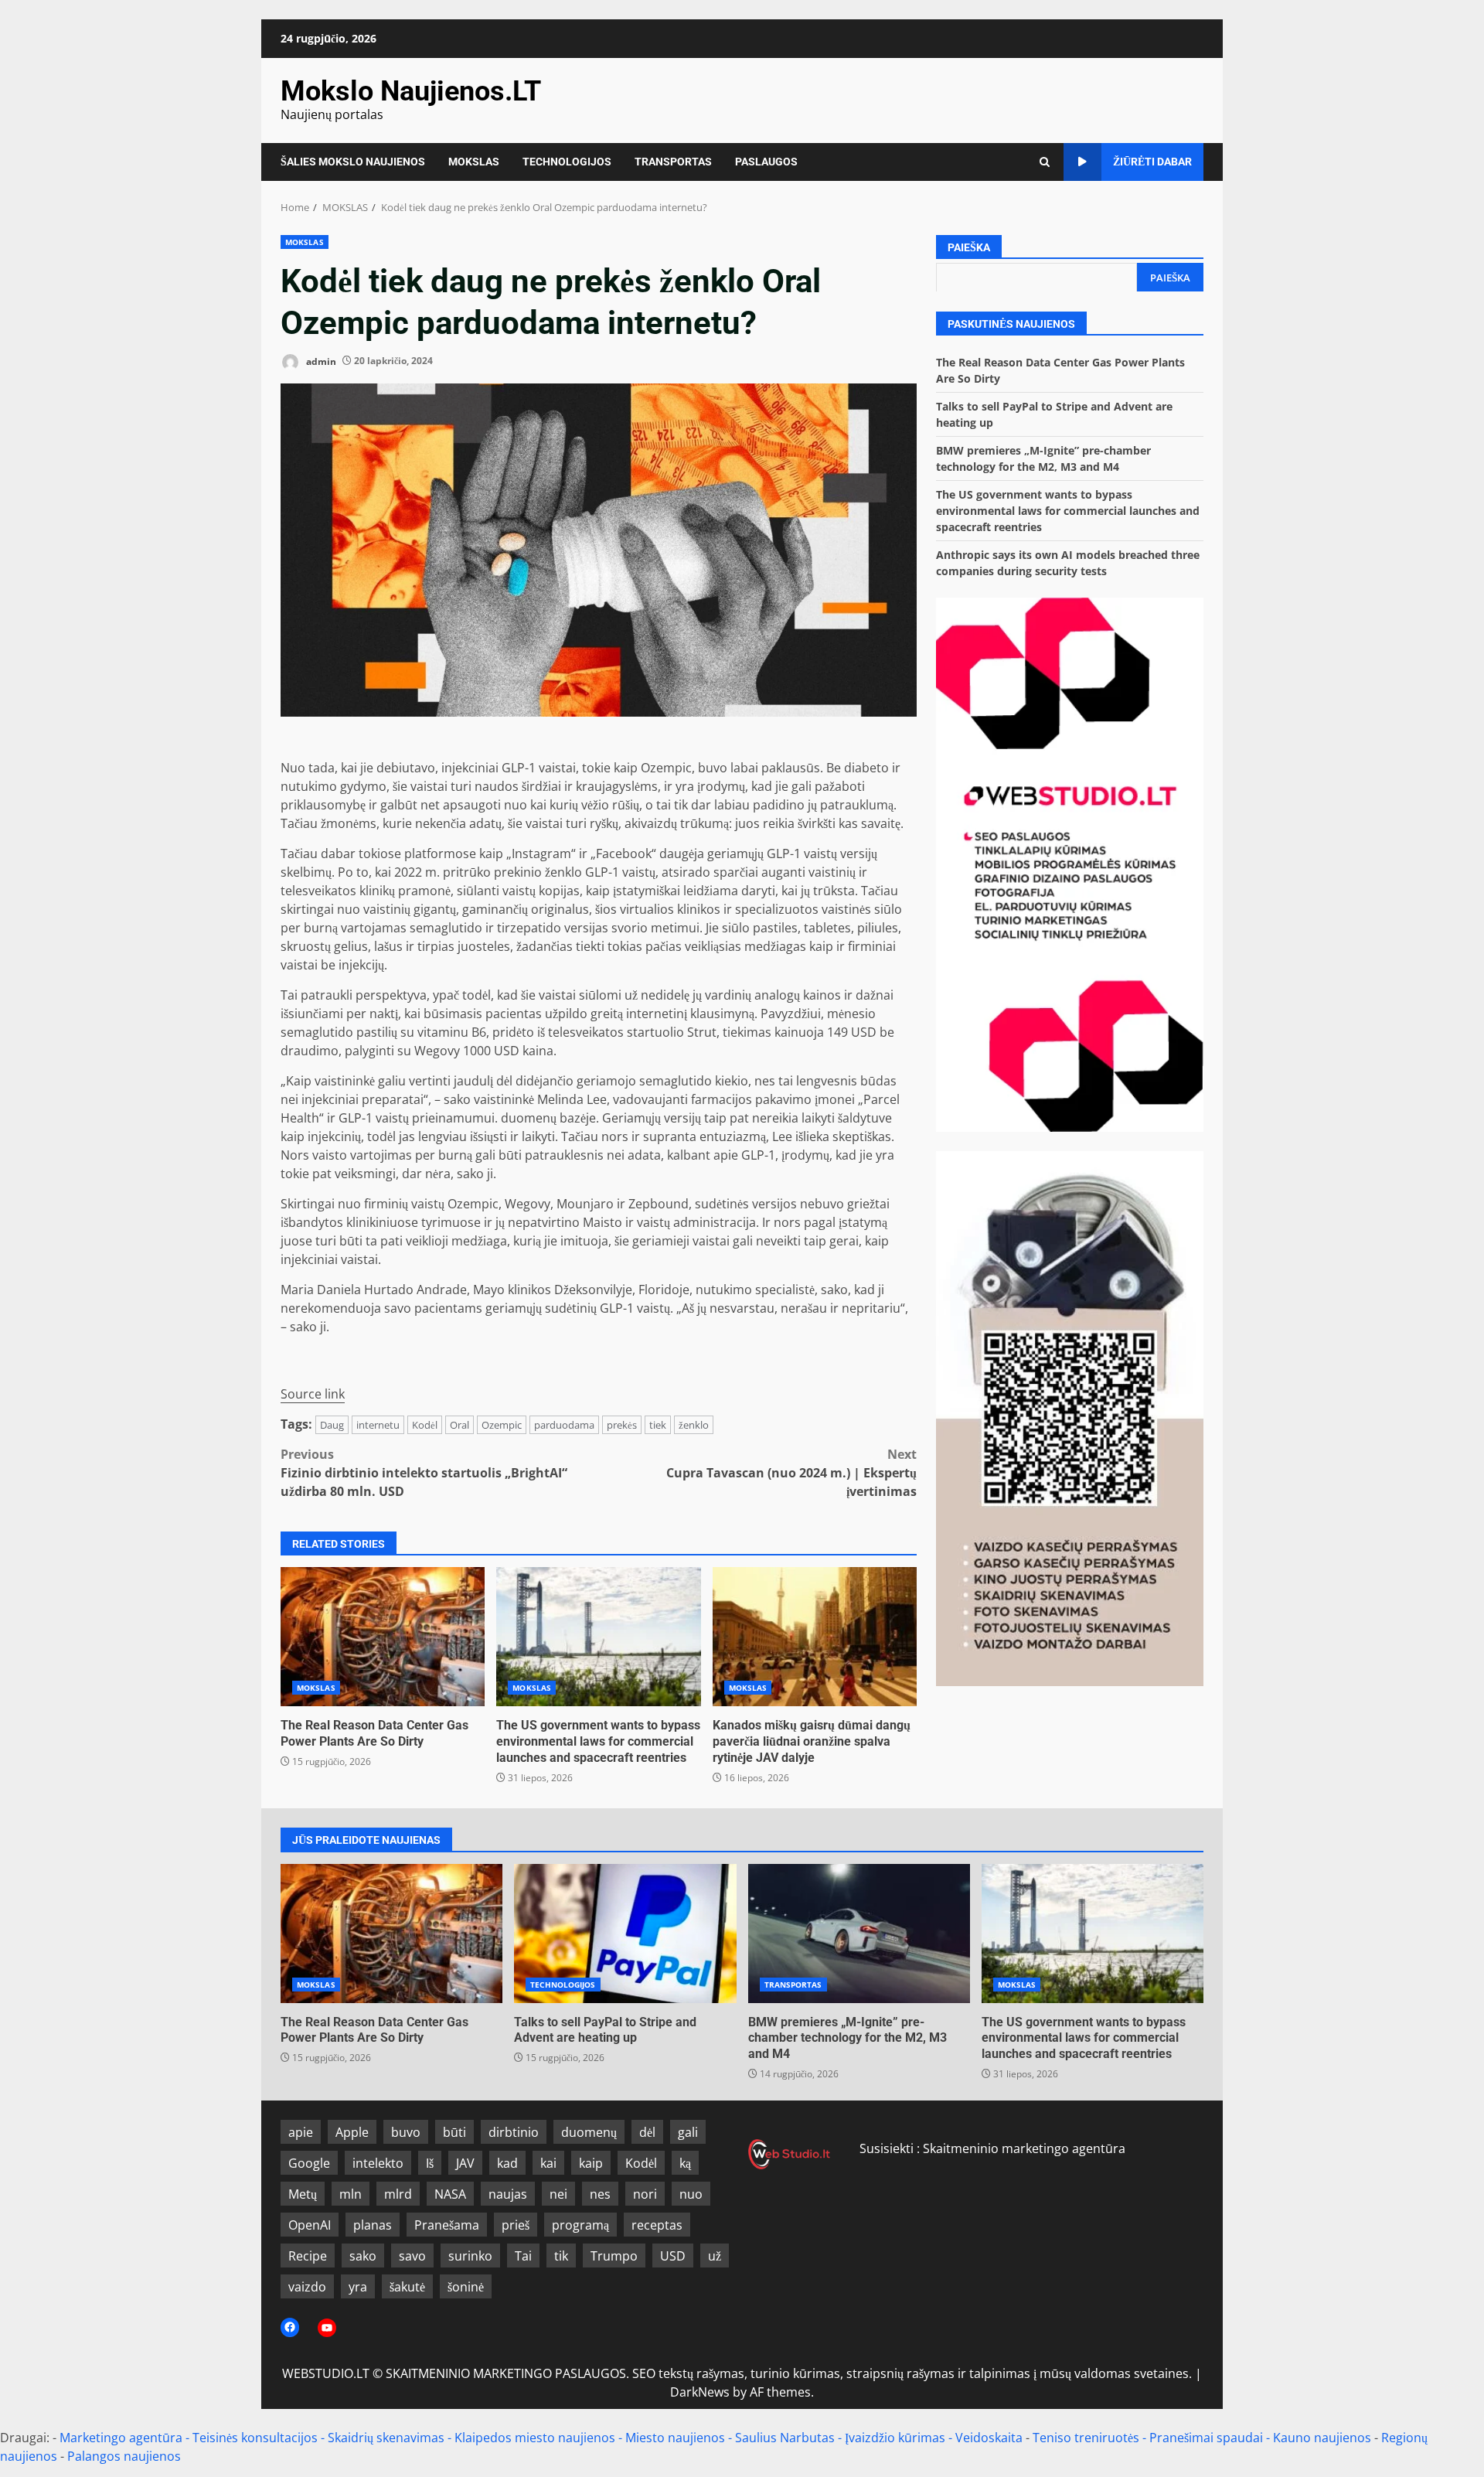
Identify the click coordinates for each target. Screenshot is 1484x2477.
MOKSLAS (474, 162)
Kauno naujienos (1322, 2438)
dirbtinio (514, 2132)
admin (320, 361)
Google (309, 2163)
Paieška (969, 247)
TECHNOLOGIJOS (567, 162)
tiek (658, 1425)
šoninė (466, 2287)
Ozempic (502, 1425)
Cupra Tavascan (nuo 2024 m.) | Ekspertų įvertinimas (791, 1473)
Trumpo (614, 2256)
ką (685, 2163)
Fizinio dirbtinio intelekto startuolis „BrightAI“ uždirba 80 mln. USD (424, 1473)
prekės (622, 1425)
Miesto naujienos (675, 2438)
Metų (303, 2194)
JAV (465, 2163)
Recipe (308, 2256)
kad (507, 2163)
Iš (430, 2163)
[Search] (1045, 162)
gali (688, 2132)
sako (363, 2256)
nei (558, 2194)
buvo (406, 2132)
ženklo (694, 1425)
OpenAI (310, 2225)
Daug (332, 1425)
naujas (508, 2194)
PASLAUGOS (766, 162)
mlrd (398, 2194)
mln (351, 2194)
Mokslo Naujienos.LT (411, 91)
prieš (516, 2225)
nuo (691, 2194)
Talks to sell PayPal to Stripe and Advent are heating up (625, 1934)
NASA (450, 2194)
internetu (378, 1425)
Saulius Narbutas (785, 2438)
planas (373, 2225)
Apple (352, 2132)
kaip (591, 2163)
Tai (523, 2256)
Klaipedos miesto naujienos (535, 2438)
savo (412, 2256)
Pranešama (447, 2225)
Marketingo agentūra (121, 2438)
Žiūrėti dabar (1152, 162)
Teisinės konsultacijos (255, 2438)
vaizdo (307, 2287)
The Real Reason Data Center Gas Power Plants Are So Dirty (383, 1637)
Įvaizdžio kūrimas (895, 2438)
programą (580, 2225)
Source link (313, 1394)
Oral (459, 1425)
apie (301, 2132)
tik (561, 2256)
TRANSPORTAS (673, 162)
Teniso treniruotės (1086, 2438)
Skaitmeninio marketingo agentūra (1024, 2148)
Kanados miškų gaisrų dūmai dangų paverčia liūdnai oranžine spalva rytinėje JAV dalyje (815, 1637)
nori (645, 2194)
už (715, 2256)
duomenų (589, 2132)
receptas (657, 2225)
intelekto (378, 2163)
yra (358, 2287)
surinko (470, 2256)
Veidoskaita (989, 2438)
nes (600, 2194)
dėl (647, 2132)
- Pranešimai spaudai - (1208, 2438)
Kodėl (425, 1425)
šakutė (407, 2287)
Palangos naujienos (124, 2456)
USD (673, 2256)
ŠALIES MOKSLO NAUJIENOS (353, 162)
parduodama (564, 1425)
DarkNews (700, 2392)
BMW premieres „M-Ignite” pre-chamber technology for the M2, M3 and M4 (859, 1934)
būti (454, 2132)
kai (548, 2163)
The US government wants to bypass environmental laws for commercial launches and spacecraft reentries (598, 1637)
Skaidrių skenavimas (386, 2438)
